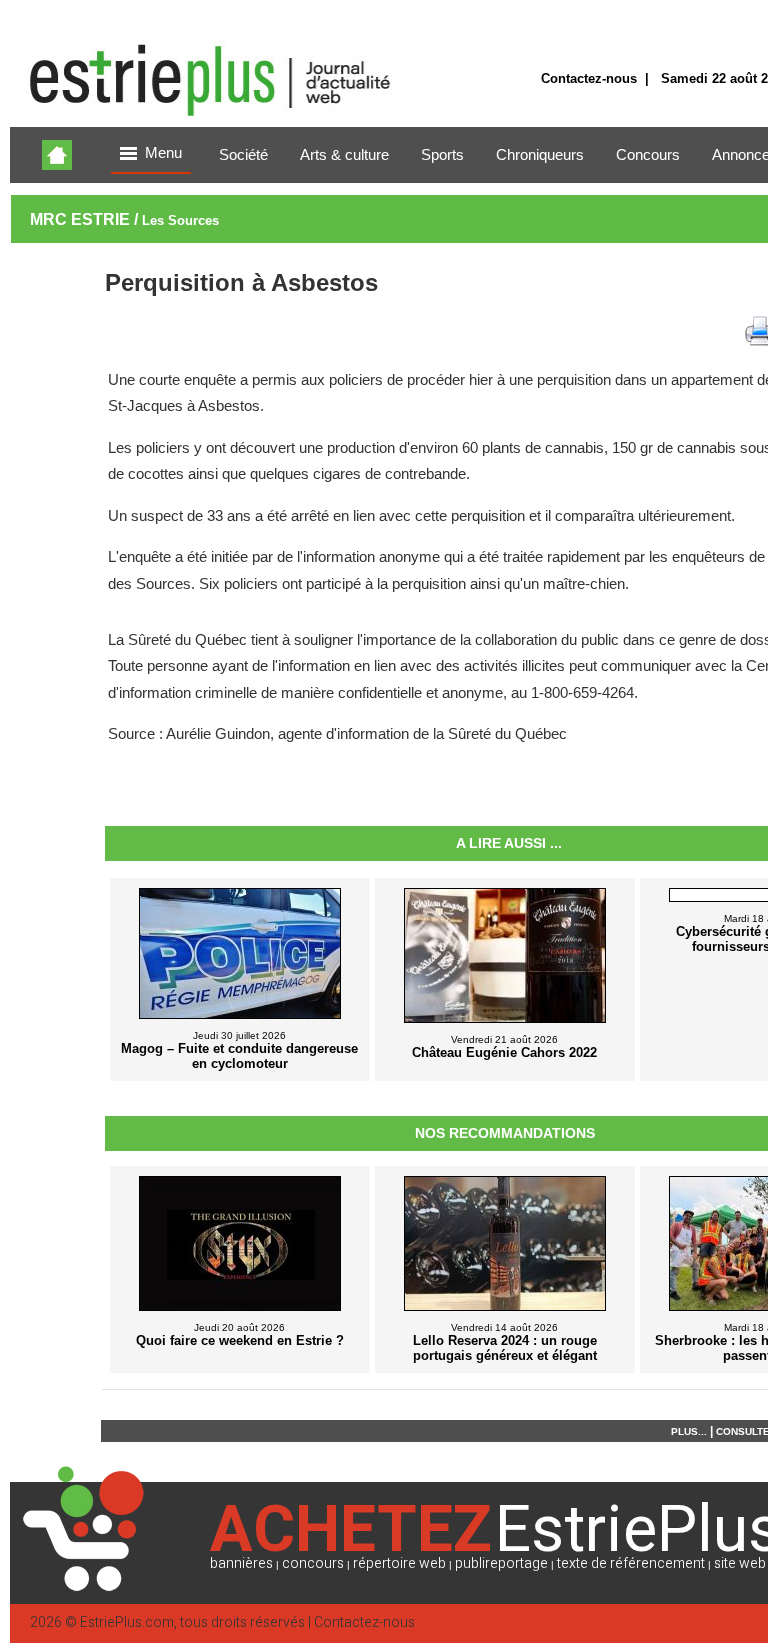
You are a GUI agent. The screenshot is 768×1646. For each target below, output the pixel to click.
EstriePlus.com (127, 1622)
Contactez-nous (589, 78)
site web (740, 1563)
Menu (163, 153)
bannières (241, 1563)
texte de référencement (631, 1563)
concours (313, 1563)
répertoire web (399, 1563)
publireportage (501, 1563)
